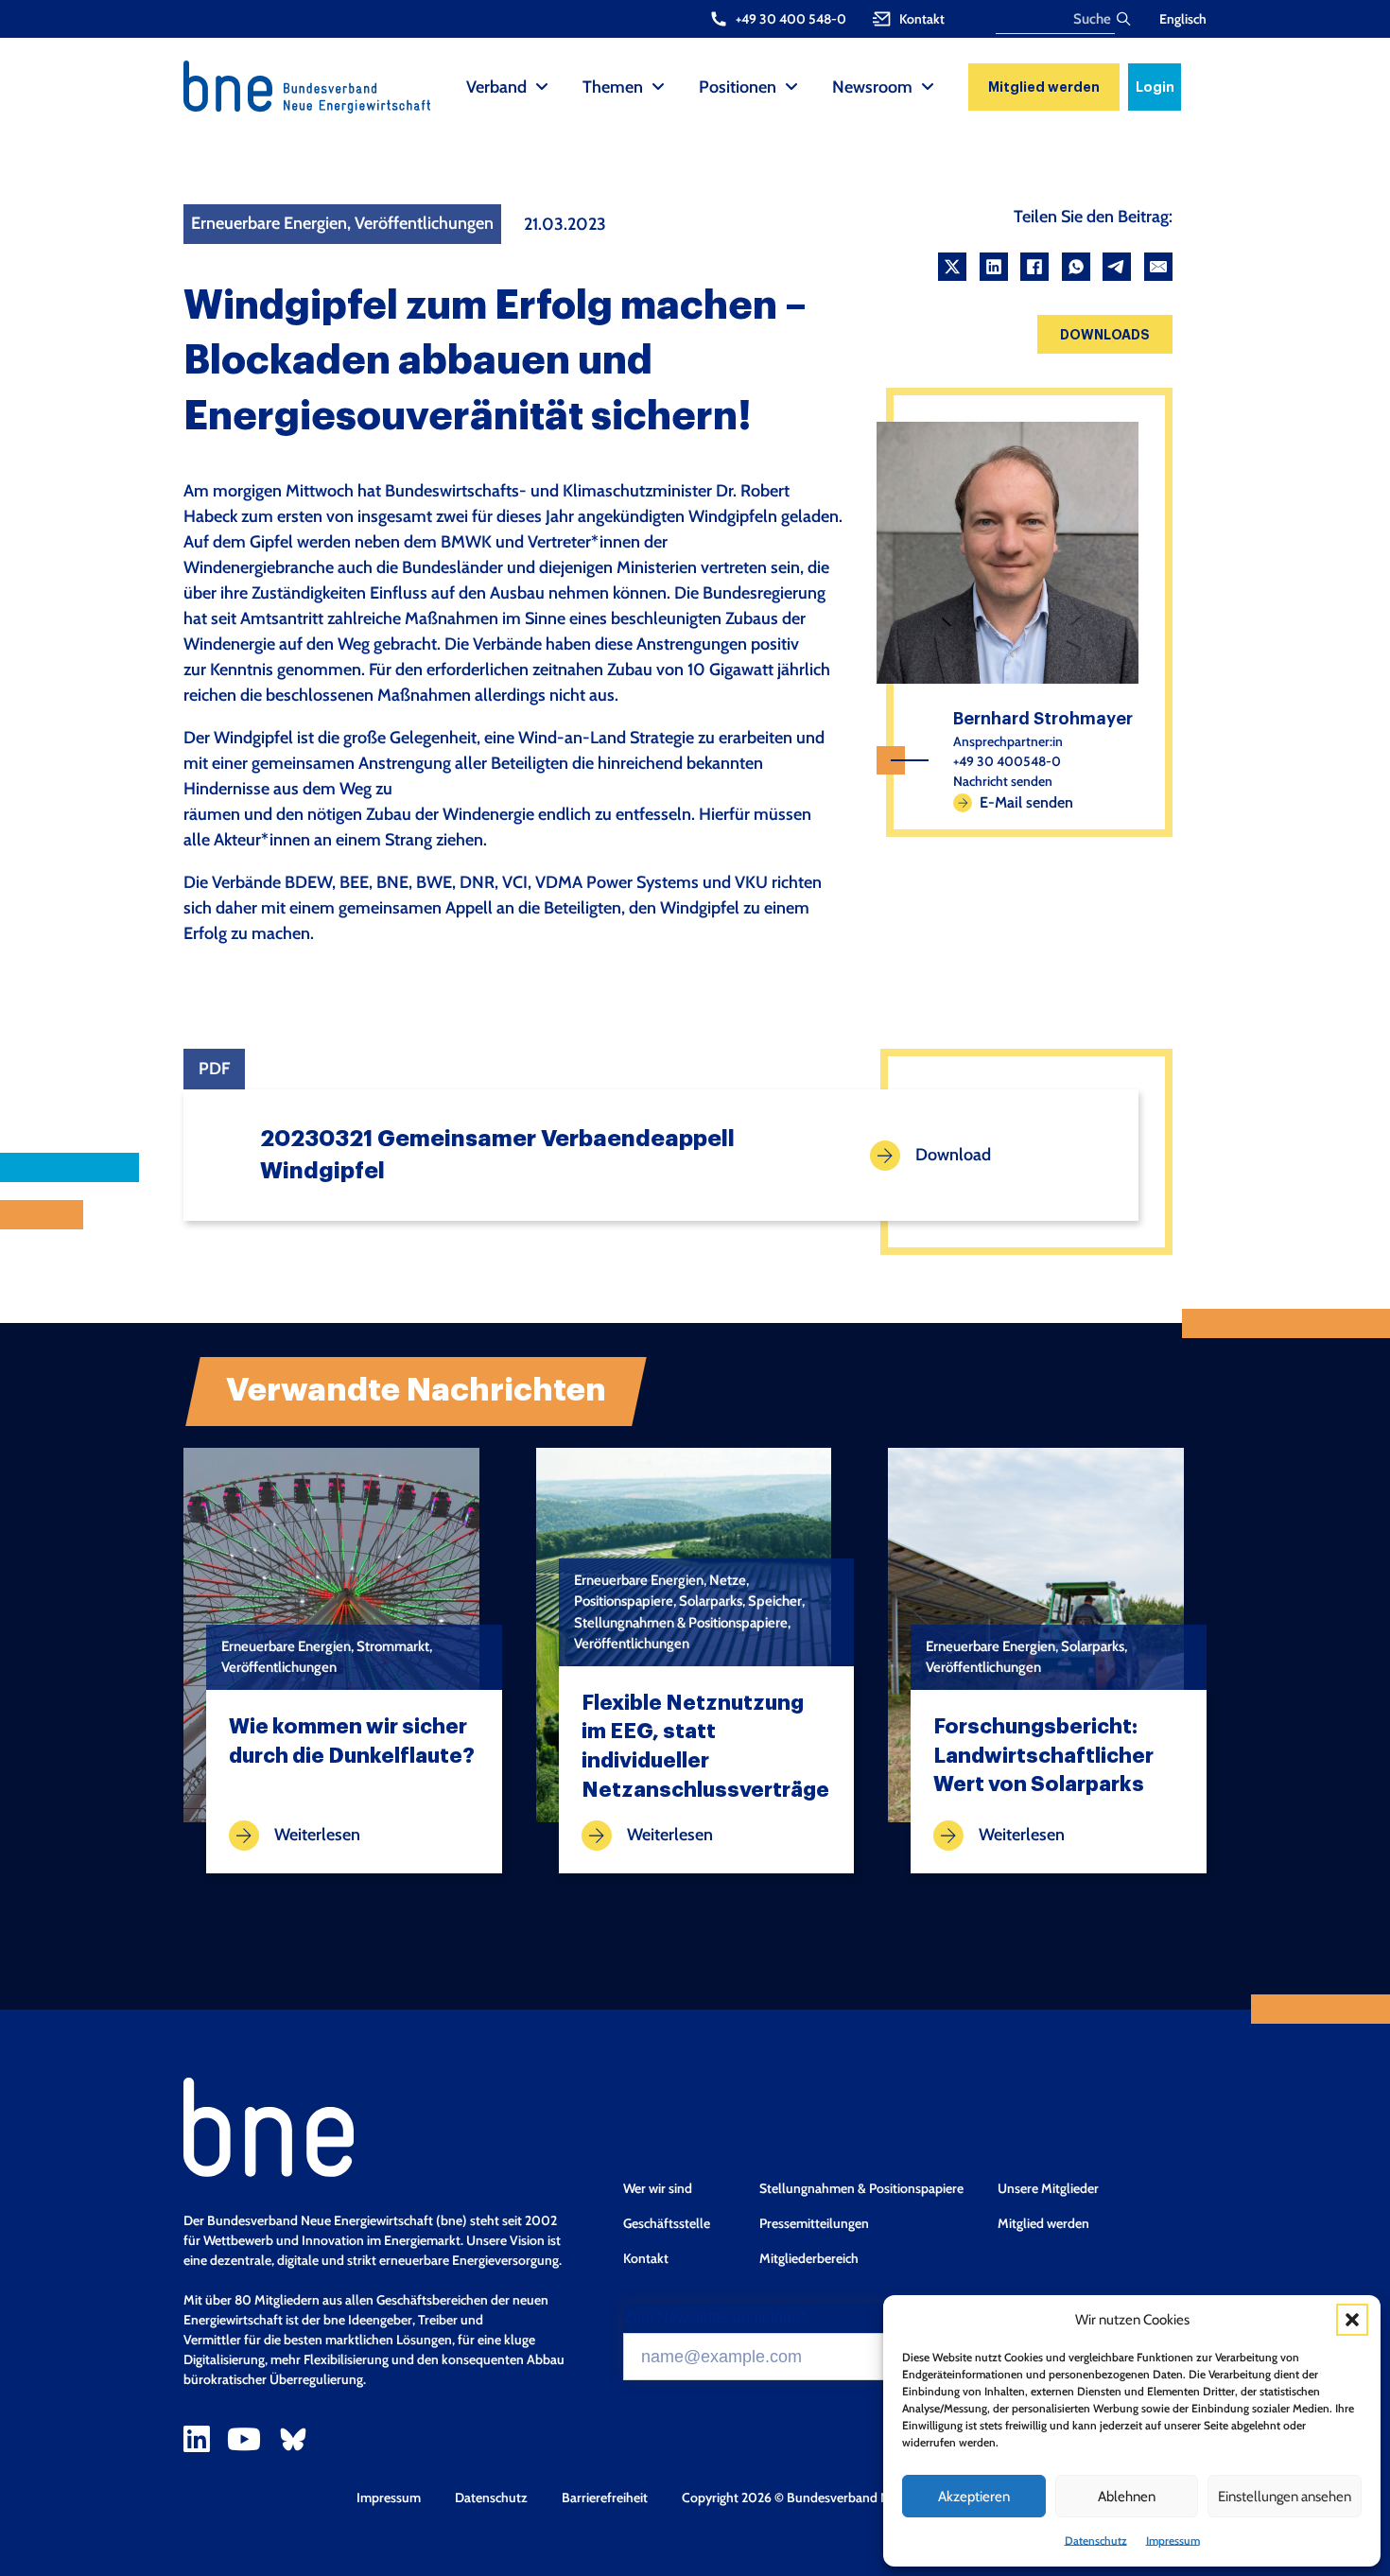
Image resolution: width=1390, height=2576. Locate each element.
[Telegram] (1117, 267)
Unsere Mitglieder (1048, 2188)
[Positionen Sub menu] (791, 87)
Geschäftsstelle (667, 2223)
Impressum (1173, 2541)
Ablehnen (1127, 2497)
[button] (1352, 2320)
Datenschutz (1096, 2541)
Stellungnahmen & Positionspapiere (861, 2188)
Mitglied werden (1044, 87)
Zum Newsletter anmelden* (714, 2318)
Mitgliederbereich (809, 2258)
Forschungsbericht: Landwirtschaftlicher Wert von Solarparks (1043, 1756)
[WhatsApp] (1076, 267)
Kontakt (646, 2258)
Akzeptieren (974, 2497)
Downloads (1105, 335)
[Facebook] (1034, 267)
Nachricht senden (1003, 781)
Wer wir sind (658, 2188)
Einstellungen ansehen (1285, 2497)
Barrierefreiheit (605, 2498)
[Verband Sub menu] (542, 87)
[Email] (1158, 267)
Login (1155, 87)
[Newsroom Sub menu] (928, 87)
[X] (952, 267)
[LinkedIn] (994, 267)
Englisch (1183, 19)
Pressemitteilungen (814, 2223)
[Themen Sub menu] (658, 87)
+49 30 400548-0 (1007, 761)
